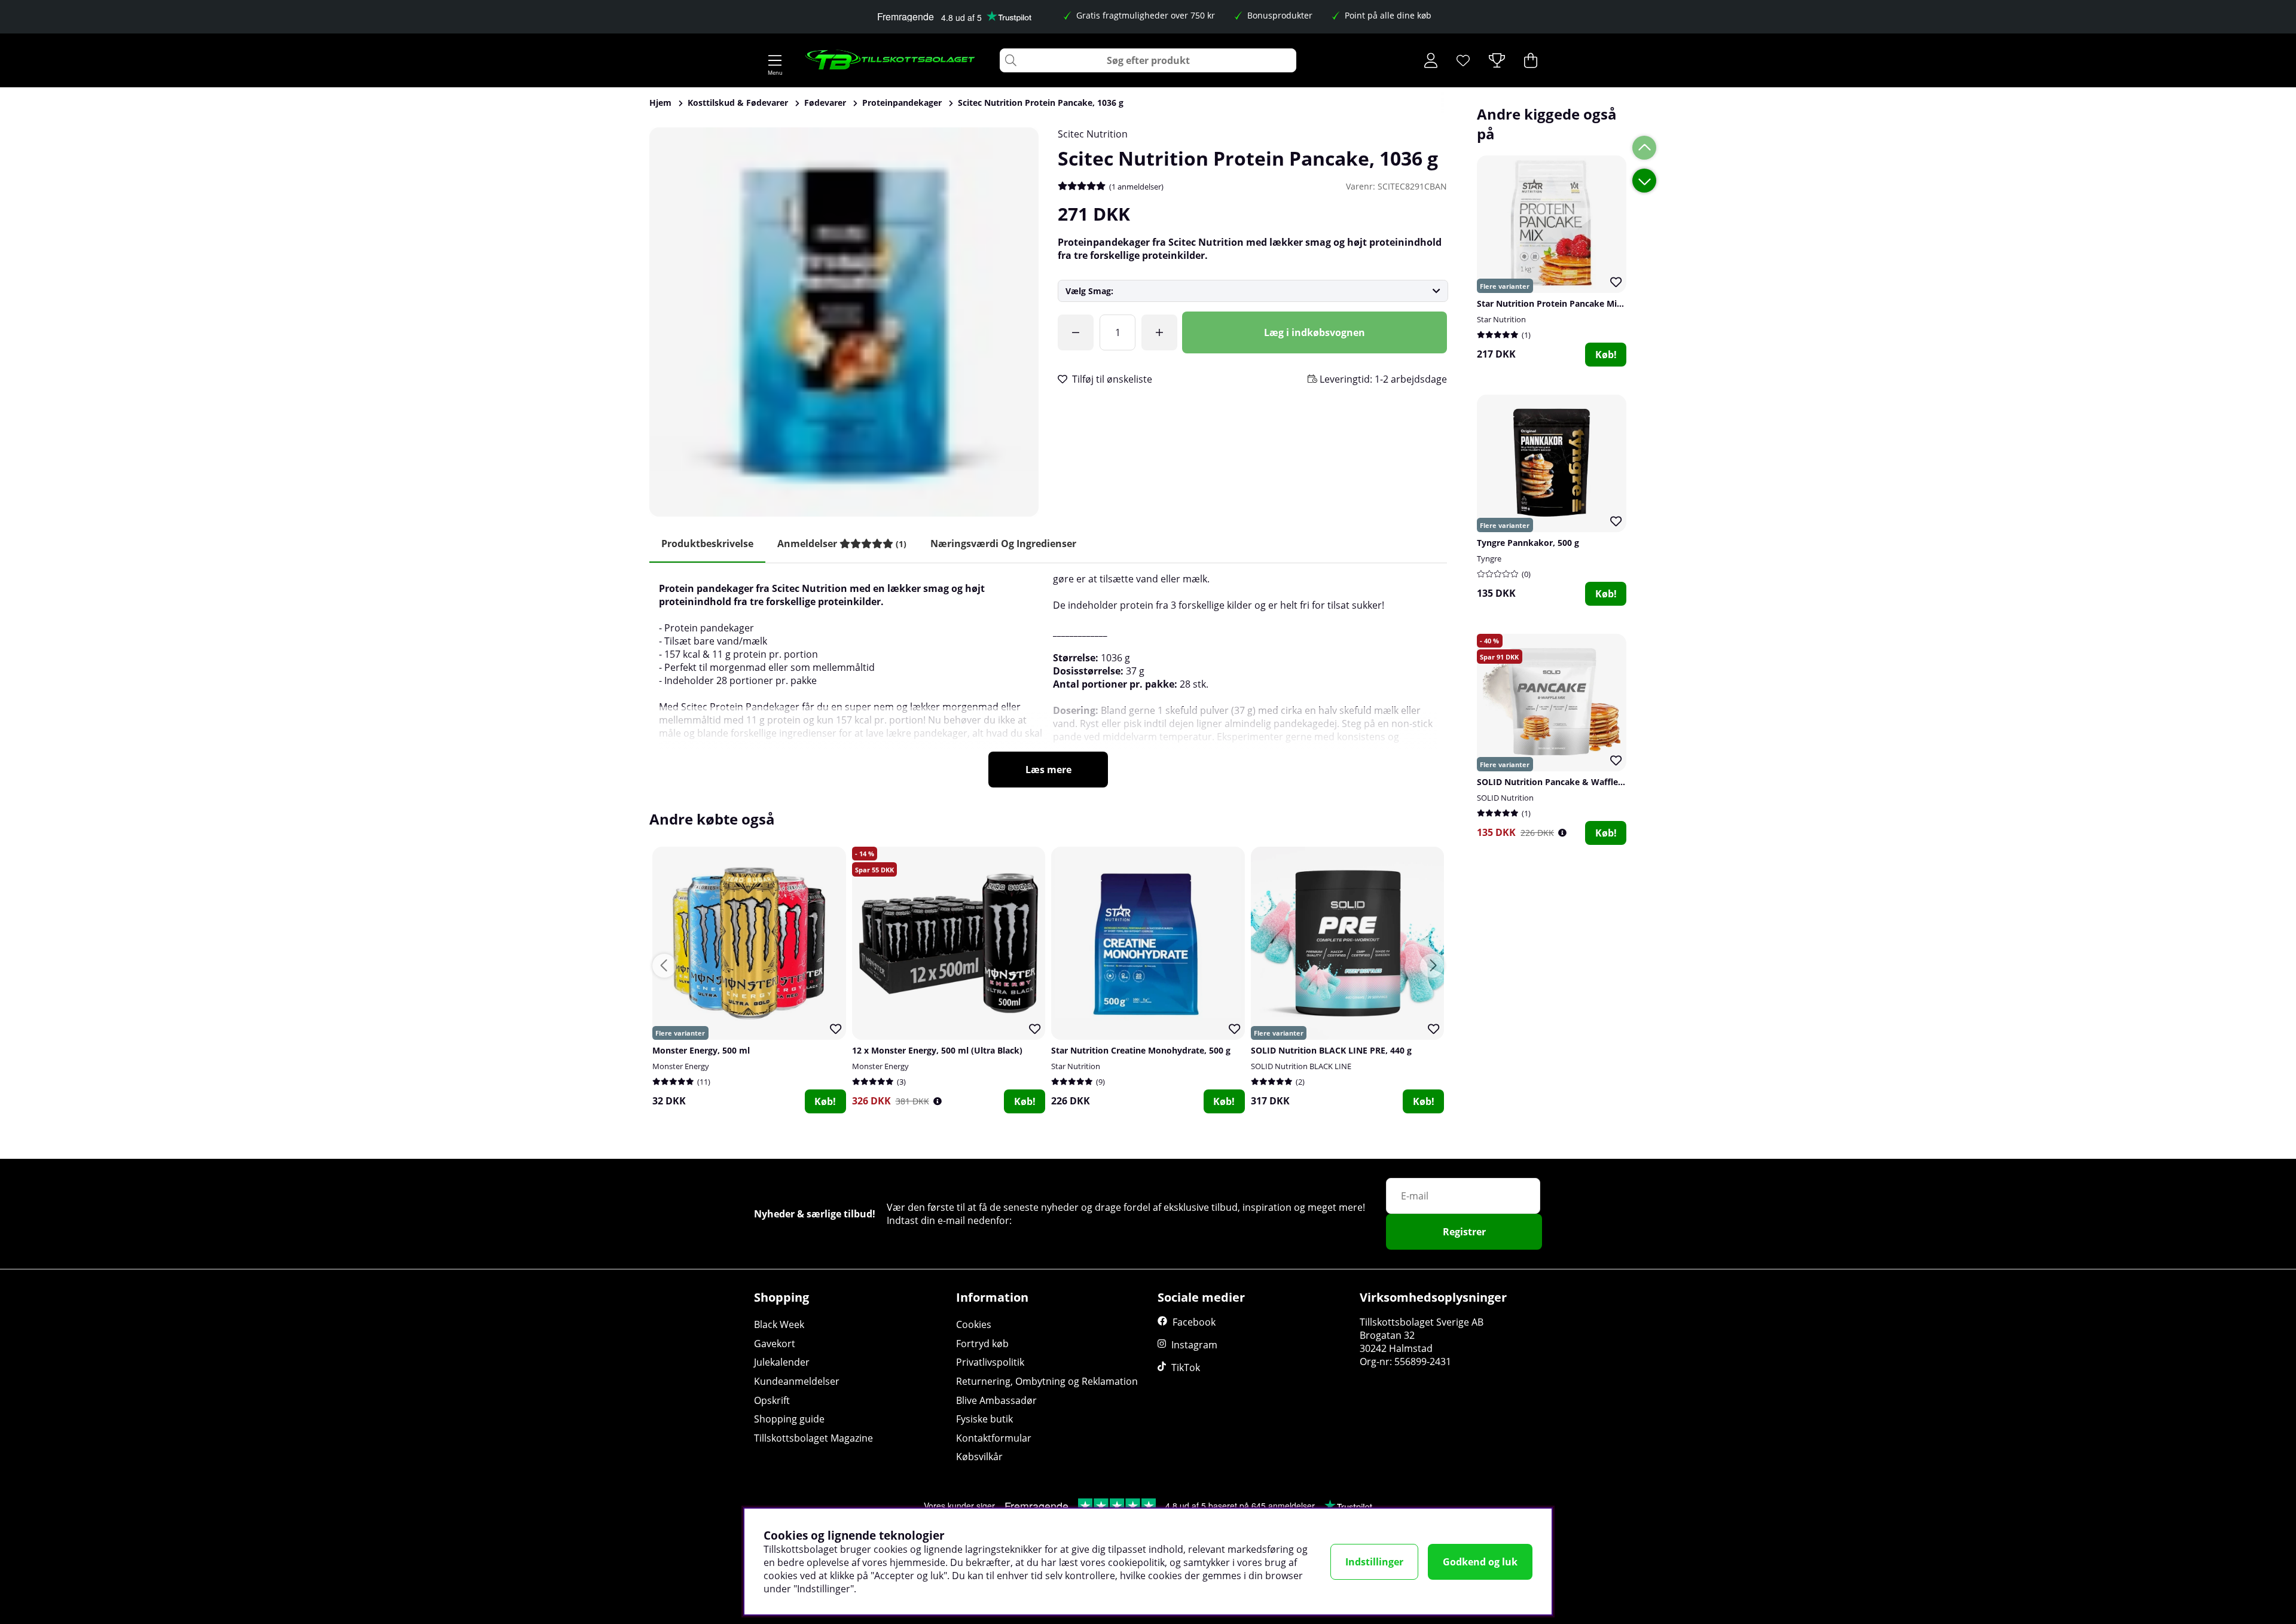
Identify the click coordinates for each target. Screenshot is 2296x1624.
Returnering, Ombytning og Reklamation (1047, 1381)
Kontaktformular (994, 1438)
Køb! (1606, 355)
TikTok (1186, 1367)
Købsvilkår (979, 1457)
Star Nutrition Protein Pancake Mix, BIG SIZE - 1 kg (1581, 303)
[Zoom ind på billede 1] (844, 322)
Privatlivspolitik (990, 1362)
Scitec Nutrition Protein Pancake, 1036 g (1041, 103)
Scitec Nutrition (1093, 134)
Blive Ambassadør (996, 1400)
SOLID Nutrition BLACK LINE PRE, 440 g (1331, 1050)
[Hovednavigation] (775, 60)
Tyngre (1489, 558)
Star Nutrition (1501, 319)
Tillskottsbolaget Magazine (813, 1438)
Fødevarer (825, 103)
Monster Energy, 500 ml (701, 1050)
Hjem (660, 103)
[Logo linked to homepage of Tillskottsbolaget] (891, 60)
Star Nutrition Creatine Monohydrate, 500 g (1141, 1050)
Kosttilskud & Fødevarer (738, 103)
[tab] (842, 544)
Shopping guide (789, 1419)
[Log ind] (1431, 60)
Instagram (1194, 1345)
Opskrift (772, 1400)
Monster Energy (681, 1066)
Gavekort (775, 1344)
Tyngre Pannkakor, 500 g (1528, 543)
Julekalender (782, 1362)
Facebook (1194, 1322)
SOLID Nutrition (1505, 798)
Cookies (974, 1324)
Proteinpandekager (902, 103)
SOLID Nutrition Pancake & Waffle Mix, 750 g (1569, 782)
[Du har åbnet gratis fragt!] (1076, 332)
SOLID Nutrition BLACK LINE (1301, 1066)
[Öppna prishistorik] (1562, 833)
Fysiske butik (984, 1419)
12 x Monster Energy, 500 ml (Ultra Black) (937, 1050)
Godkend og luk (1480, 1562)
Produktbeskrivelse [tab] (707, 544)
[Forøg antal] (1159, 332)
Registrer (1464, 1232)
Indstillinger (1374, 1562)
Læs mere (1048, 770)
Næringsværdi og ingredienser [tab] (1003, 544)
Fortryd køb (982, 1344)
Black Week (779, 1324)
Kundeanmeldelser (797, 1381)
